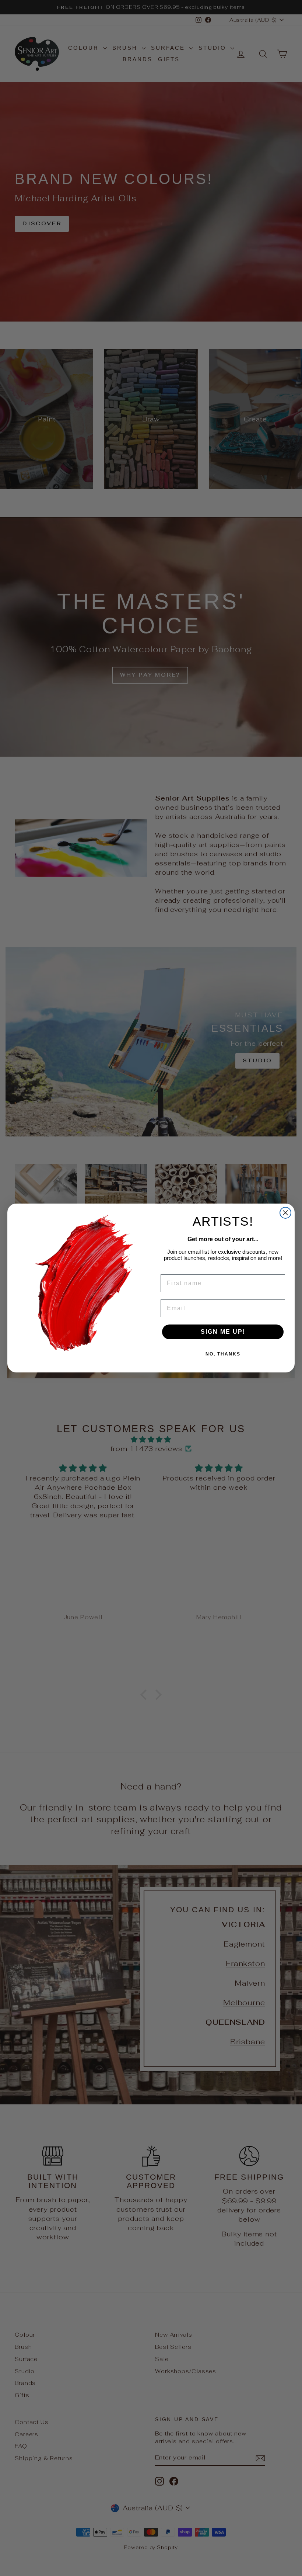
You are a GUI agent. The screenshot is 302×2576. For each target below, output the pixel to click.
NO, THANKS (223, 1354)
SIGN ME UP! (223, 1332)
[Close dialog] (285, 1213)
